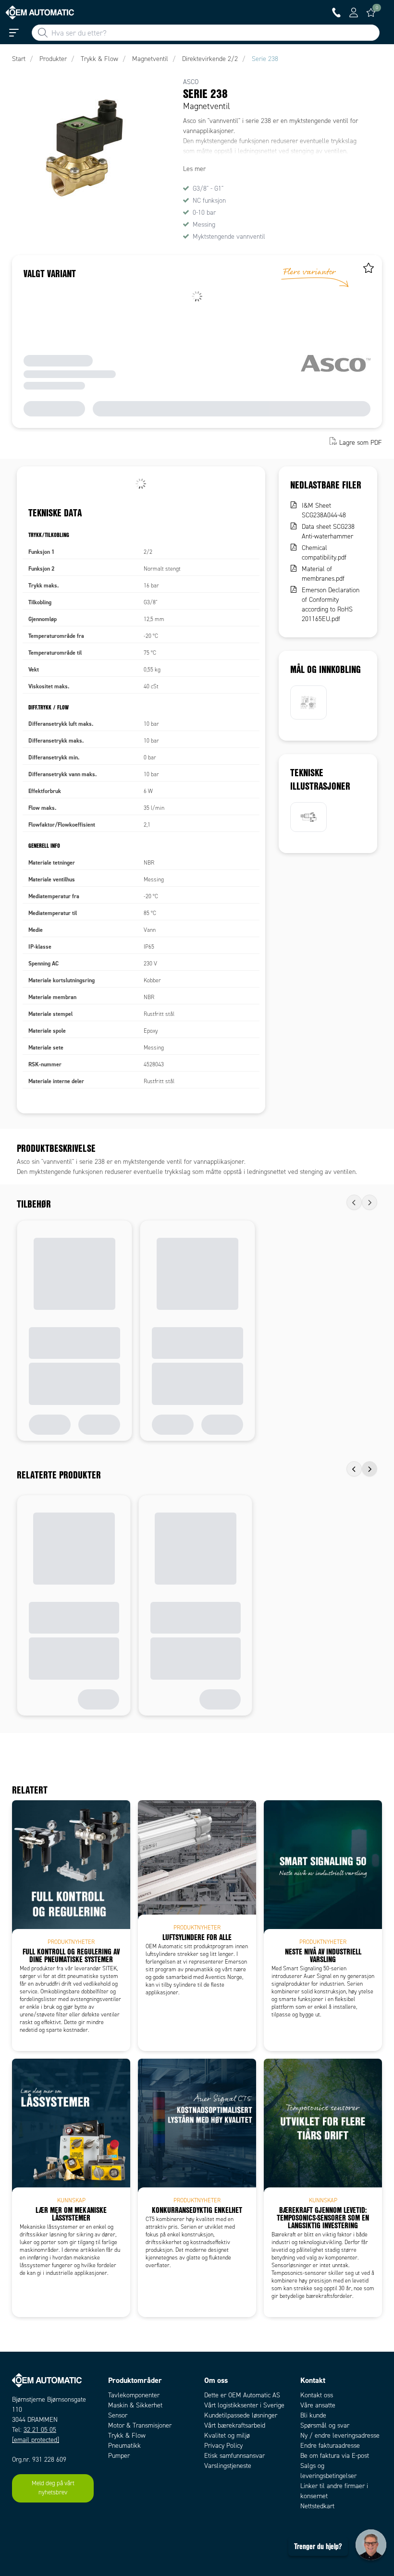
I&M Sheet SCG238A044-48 (324, 510)
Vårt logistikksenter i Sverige (244, 2405)
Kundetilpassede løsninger (241, 2415)
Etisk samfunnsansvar (234, 2456)
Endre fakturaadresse (330, 2446)
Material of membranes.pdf (323, 574)
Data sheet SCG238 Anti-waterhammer (328, 531)
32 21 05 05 (40, 2430)
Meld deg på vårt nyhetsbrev (53, 2488)
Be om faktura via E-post (335, 2456)
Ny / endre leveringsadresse (340, 2436)
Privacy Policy (223, 2446)
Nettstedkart (317, 2506)
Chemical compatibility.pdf (324, 553)
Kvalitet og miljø (227, 2436)
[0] (371, 12)
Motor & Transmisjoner (140, 2425)
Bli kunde (313, 2415)
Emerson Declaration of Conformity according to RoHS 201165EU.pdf (331, 604)
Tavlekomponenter (134, 2395)
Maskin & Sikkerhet (135, 2405)
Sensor (118, 2415)
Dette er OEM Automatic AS (242, 2395)
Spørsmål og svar (325, 2425)
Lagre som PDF (361, 442)
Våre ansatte (318, 2405)
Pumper (119, 2456)
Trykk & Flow (127, 2436)
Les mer (194, 169)
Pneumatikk (124, 2446)
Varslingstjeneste (228, 2466)
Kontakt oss (317, 2395)
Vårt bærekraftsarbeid (235, 2425)
